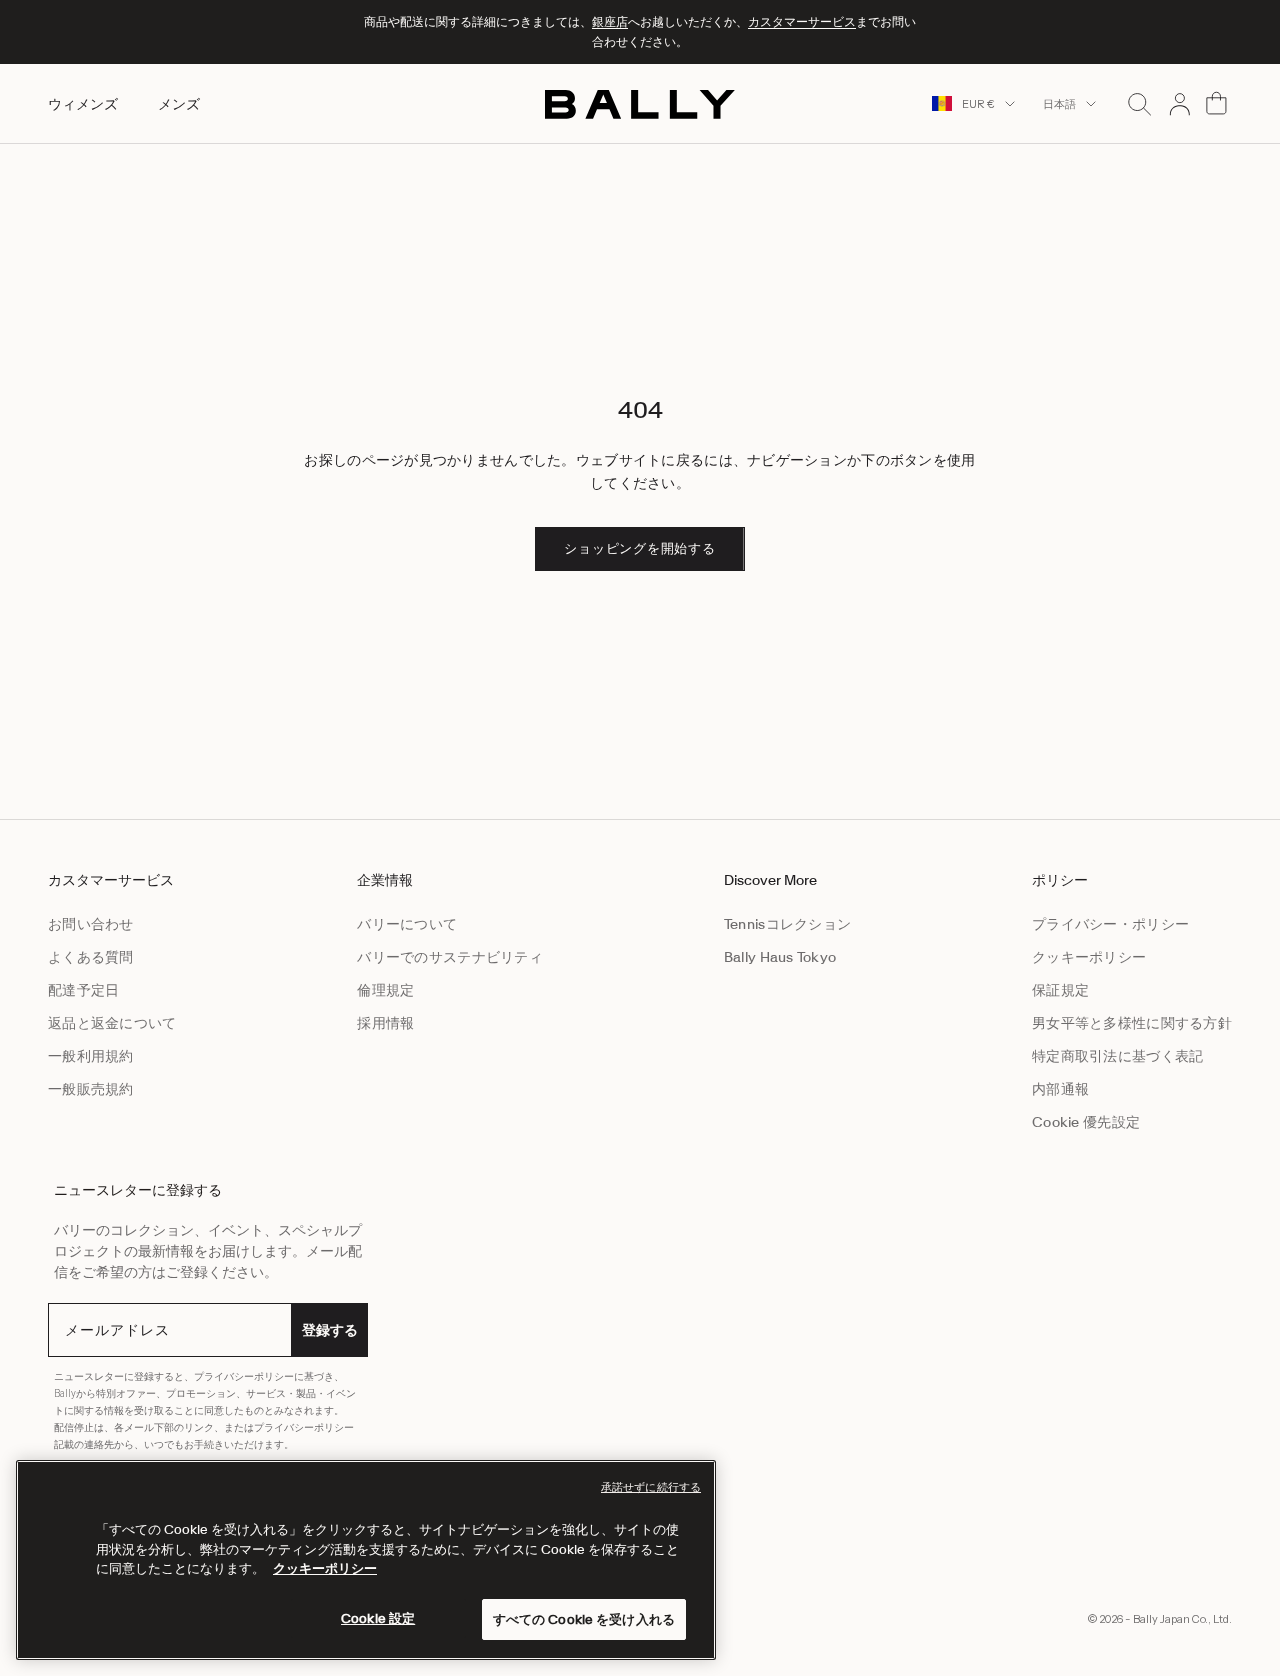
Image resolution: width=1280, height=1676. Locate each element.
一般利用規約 (91, 1056)
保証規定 (1060, 990)
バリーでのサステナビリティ (450, 957)
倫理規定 (385, 990)
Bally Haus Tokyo (780, 957)
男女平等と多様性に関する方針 (1132, 1023)
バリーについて (407, 924)
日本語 (1059, 104)
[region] (366, 1560)
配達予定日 (83, 990)
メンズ (179, 103)
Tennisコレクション (787, 924)
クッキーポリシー (1089, 957)
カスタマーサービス (802, 21)
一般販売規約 (91, 1089)
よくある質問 (91, 957)
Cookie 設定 (378, 1617)
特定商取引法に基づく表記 (1117, 1056)
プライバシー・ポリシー (1110, 924)
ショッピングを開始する (640, 548)
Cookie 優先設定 (1086, 1122)
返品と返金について (112, 1023)
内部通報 (1060, 1089)
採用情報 (385, 1023)
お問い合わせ (91, 924)
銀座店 (610, 21)
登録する (330, 1330)
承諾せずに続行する (651, 1487)
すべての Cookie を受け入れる (584, 1618)
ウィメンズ (83, 103)
